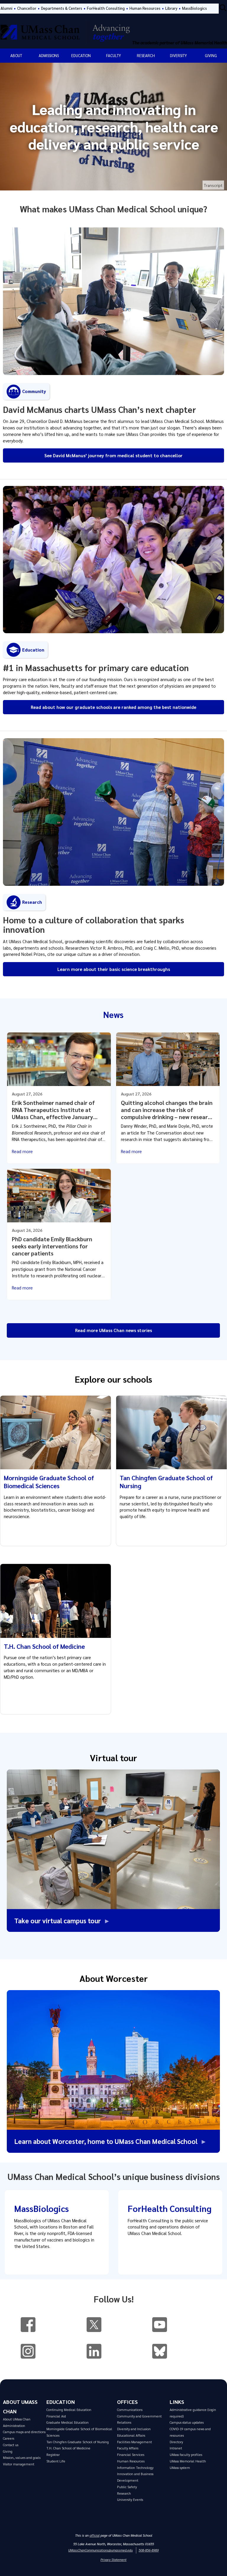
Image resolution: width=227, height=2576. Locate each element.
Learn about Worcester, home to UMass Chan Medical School (111, 2141)
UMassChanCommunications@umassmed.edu (100, 2550)
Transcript (213, 185)
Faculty (113, 55)
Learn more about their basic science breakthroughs (114, 969)
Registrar (53, 2455)
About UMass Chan (17, 2419)
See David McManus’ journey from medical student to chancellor (113, 455)
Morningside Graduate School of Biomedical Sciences (49, 1482)
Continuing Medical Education (69, 2410)
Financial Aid (56, 2416)
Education (81, 55)
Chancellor (27, 8)
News (113, 1014)
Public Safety (127, 2487)
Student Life (56, 2461)
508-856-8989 (149, 2550)
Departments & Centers (62, 8)
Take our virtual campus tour (59, 1920)
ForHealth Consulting (106, 8)
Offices (127, 2402)
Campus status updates (187, 2422)
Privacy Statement (113, 2560)
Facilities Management (134, 2442)
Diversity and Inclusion (134, 2429)
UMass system (180, 2468)
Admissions (49, 55)
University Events (130, 2500)
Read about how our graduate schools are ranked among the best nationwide (113, 707)
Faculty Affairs (128, 2448)
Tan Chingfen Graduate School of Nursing (78, 2442)
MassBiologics (194, 8)
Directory (176, 2442)
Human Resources (145, 8)
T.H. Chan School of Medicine (44, 1646)
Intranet (176, 2448)
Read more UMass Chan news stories (113, 1330)
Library (171, 8)
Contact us (11, 2445)
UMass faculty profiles (186, 2455)
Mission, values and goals (22, 2458)
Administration (14, 2426)
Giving (211, 55)
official (95, 2535)
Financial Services (131, 2455)
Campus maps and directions (24, 2432)
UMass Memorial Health (188, 2461)
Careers (9, 2438)
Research (146, 55)
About (16, 55)
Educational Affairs (131, 2435)
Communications (130, 2410)
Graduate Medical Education (68, 2422)
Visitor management (19, 2464)
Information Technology (135, 2468)
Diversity (178, 55)
